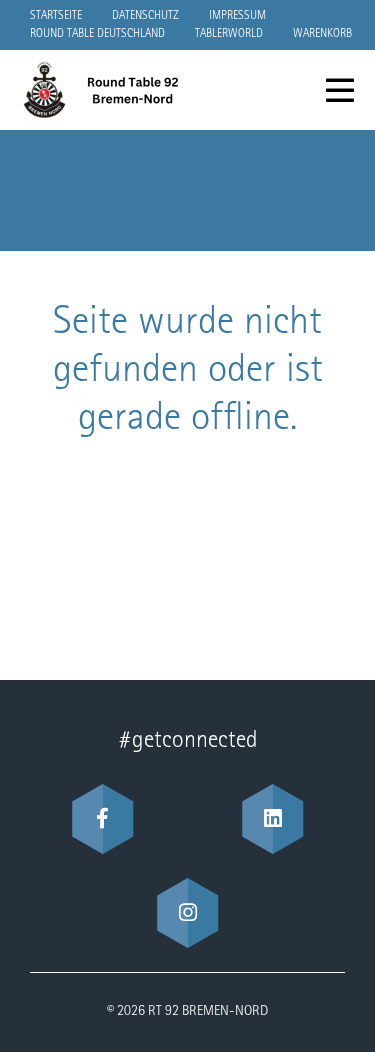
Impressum (237, 16)
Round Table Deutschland (97, 34)
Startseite (56, 16)
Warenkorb (322, 34)
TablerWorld (229, 34)
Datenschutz (145, 16)
